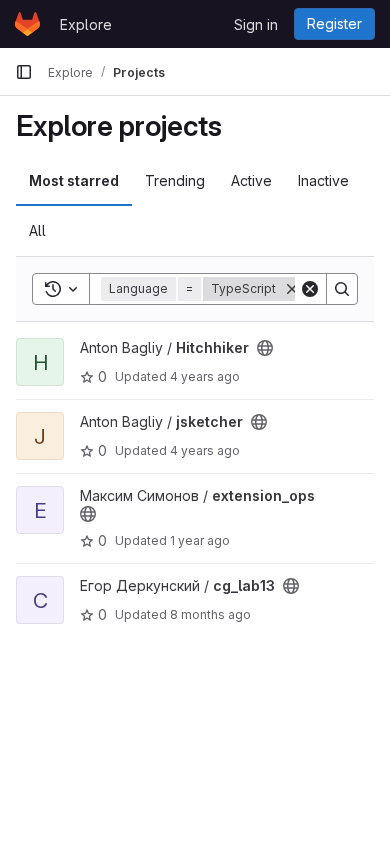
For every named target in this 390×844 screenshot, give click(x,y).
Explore (86, 24)
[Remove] (292, 289)
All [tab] (37, 230)
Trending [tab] (175, 180)
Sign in (256, 24)
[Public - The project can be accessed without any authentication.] (265, 348)
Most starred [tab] (74, 180)
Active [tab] (251, 180)
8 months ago (210, 614)
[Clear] (310, 289)
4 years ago (205, 376)
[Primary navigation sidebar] (24, 72)
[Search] (342, 289)
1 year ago (200, 540)
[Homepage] (27, 24)
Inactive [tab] (323, 180)
